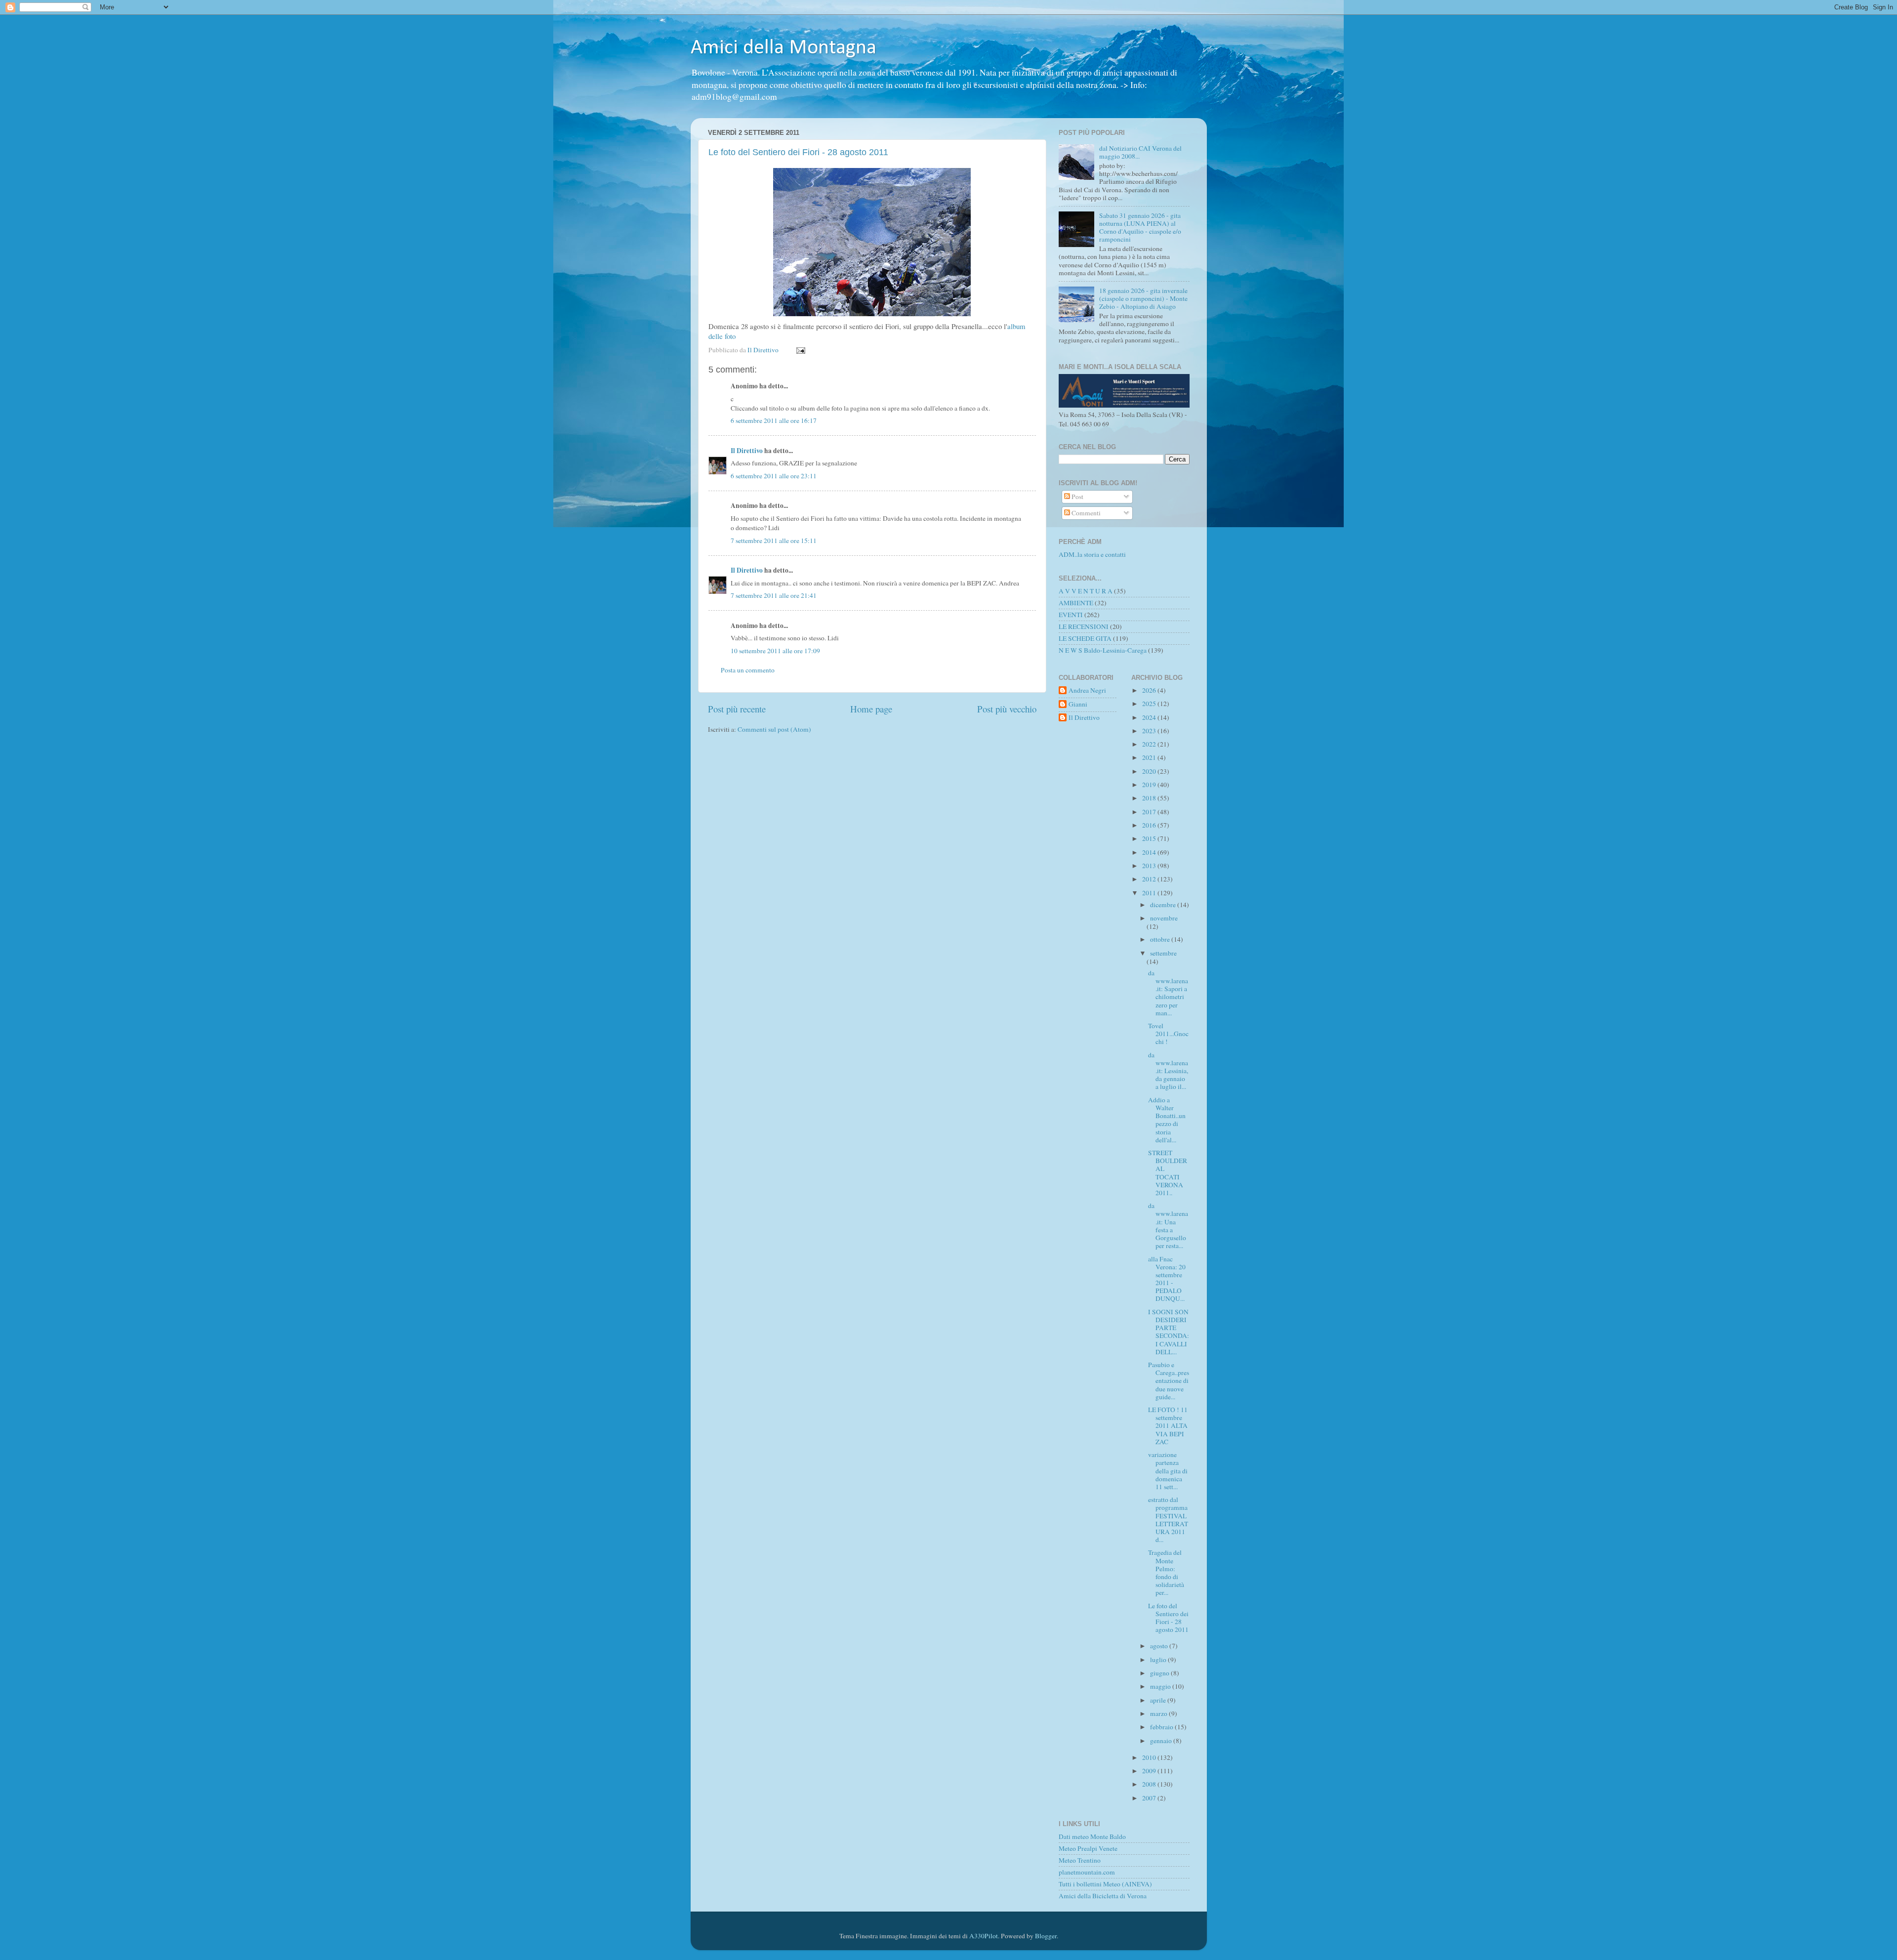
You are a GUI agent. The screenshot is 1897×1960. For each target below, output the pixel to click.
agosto (1160, 1646)
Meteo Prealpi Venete (1088, 1848)
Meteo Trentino (1080, 1860)
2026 (1150, 690)
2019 (1150, 785)
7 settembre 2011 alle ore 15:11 (774, 541)
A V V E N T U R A (1086, 591)
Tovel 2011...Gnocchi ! (1168, 1034)
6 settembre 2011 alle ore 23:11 (774, 476)
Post (1077, 497)
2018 (1150, 798)
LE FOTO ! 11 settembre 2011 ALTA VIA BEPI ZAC (1168, 1426)
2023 (1150, 731)
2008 (1150, 1784)
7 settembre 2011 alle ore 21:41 (774, 595)
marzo (1159, 1713)
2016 (1150, 825)
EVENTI (1071, 615)
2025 (1150, 704)
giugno (1160, 1673)
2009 (1150, 1771)
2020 (1150, 771)
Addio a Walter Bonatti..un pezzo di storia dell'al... (1167, 1120)
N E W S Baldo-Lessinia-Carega (1103, 650)
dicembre (1164, 905)
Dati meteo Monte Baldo (1092, 1836)
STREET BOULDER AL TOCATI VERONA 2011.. (1168, 1173)
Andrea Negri (1087, 690)
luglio (1159, 1660)
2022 (1150, 744)
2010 (1150, 1757)
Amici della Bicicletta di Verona (1103, 1896)
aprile (1159, 1700)
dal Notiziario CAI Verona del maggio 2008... (1140, 152)
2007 (1150, 1798)
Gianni (1078, 704)
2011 (1150, 893)
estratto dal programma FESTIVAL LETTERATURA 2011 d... (1168, 1520)
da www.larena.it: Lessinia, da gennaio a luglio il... (1168, 1071)
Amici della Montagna (784, 48)
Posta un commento (748, 670)
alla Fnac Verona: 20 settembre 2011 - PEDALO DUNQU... (1167, 1279)
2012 (1150, 879)
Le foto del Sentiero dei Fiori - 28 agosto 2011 (798, 152)
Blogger (1046, 1936)
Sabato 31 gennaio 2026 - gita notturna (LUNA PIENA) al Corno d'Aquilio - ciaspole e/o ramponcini (1140, 228)
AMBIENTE (1076, 603)
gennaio (1162, 1741)
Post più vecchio (1007, 709)
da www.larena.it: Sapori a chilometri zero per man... (1168, 993)
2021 (1150, 757)
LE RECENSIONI (1084, 626)
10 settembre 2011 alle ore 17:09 (775, 651)
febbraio (1162, 1727)
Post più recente (737, 709)
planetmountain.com (1087, 1872)
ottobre (1161, 939)
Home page (871, 709)
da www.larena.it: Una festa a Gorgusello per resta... (1168, 1226)
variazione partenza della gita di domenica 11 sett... (1168, 1471)
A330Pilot (984, 1936)
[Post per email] (800, 350)
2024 (1150, 717)
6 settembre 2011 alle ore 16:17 (774, 420)
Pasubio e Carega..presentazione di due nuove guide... (1169, 1381)
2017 (1150, 812)
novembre (1164, 918)
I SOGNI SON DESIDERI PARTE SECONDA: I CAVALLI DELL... (1169, 1332)
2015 (1150, 838)
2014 (1150, 852)
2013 (1150, 866)
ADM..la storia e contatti (1092, 554)
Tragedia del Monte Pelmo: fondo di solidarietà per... (1166, 1572)
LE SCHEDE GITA (1085, 638)
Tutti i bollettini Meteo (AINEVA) (1105, 1884)
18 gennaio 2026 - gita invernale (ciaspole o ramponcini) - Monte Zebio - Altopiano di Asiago (1143, 298)
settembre (1163, 953)
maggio (1161, 1686)
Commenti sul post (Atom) (774, 729)
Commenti (1085, 513)
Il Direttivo (747, 451)
